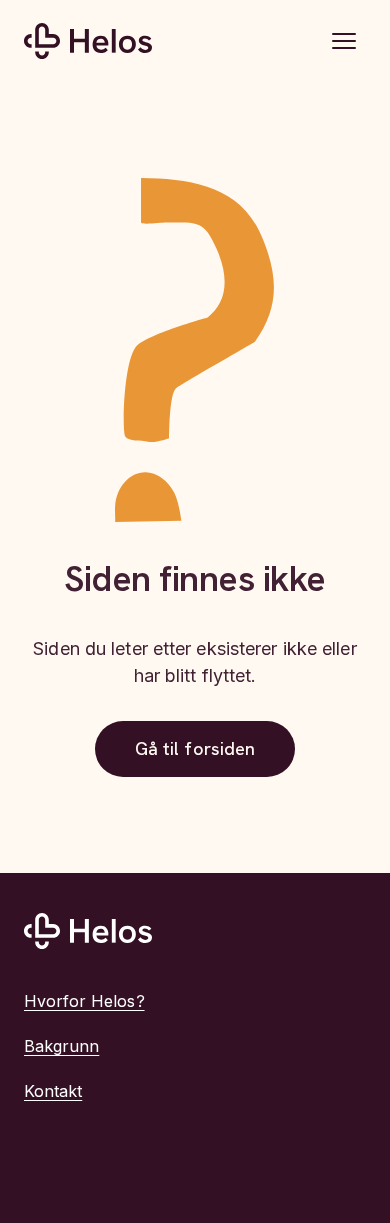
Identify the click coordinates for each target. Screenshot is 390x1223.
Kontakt (53, 1091)
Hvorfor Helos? (84, 1001)
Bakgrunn (61, 1046)
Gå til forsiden (195, 748)
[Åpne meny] (344, 41)
